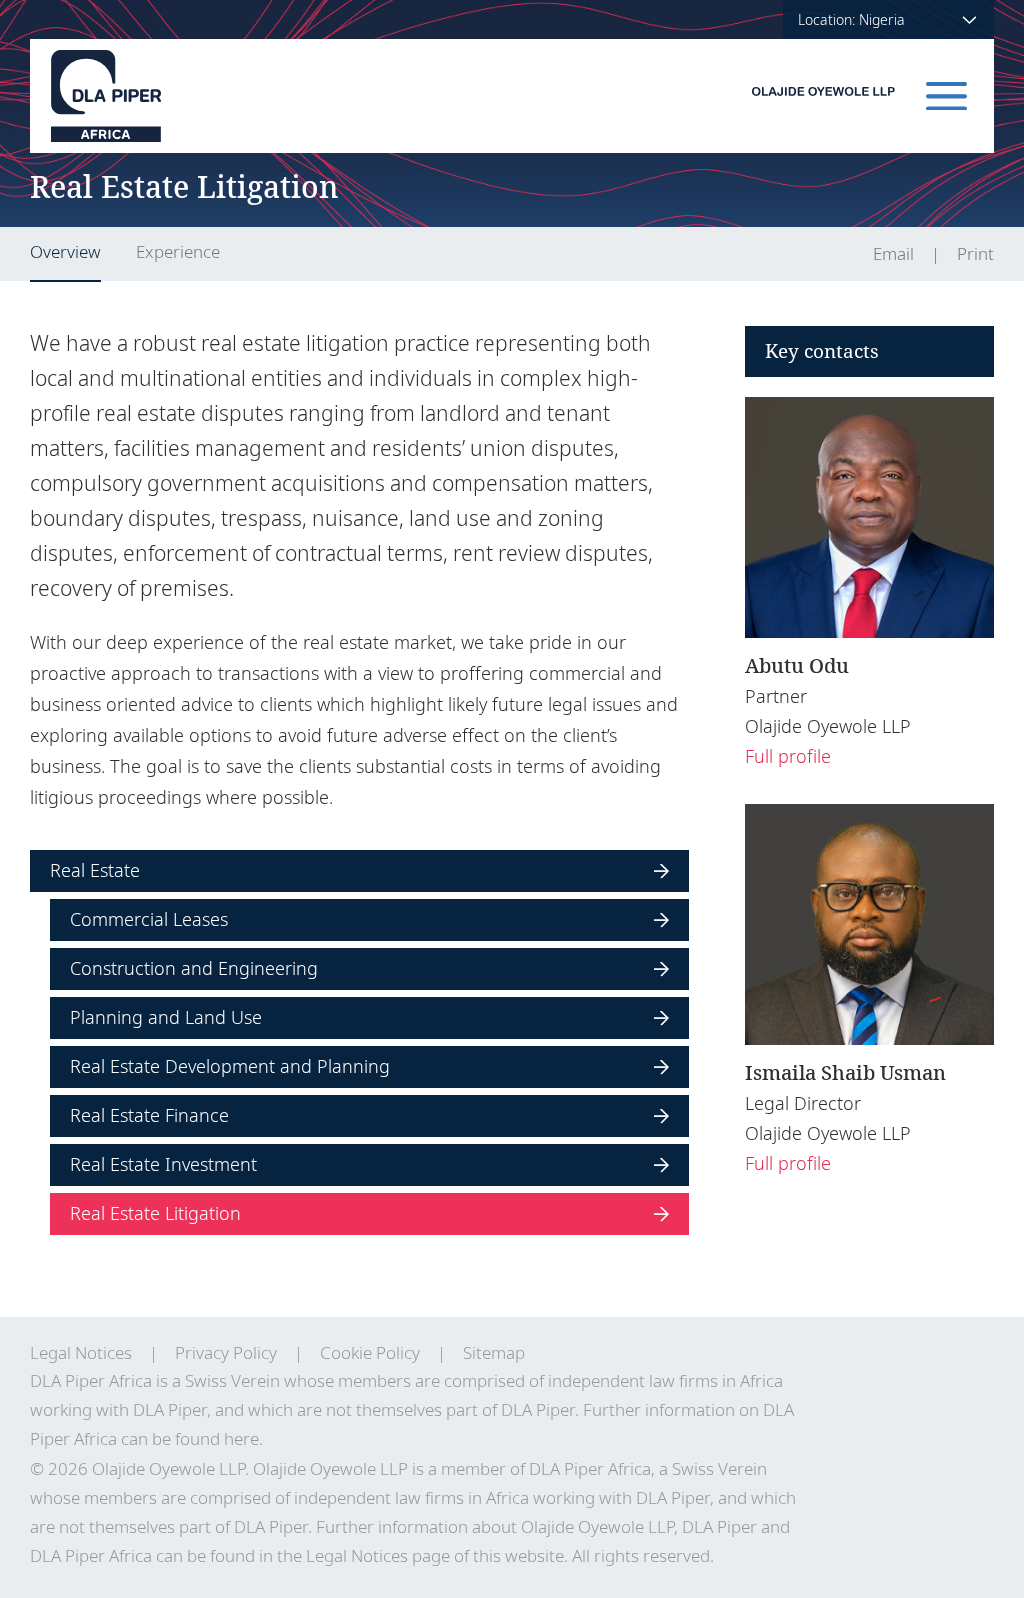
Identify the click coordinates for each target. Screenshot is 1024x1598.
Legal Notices (81, 1352)
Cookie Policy (370, 1352)
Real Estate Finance (149, 1115)
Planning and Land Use (166, 1017)
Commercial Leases (149, 919)
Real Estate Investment (163, 1164)
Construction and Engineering (194, 968)
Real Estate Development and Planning (230, 1066)
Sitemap (494, 1352)
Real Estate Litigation (155, 1213)
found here (217, 1438)
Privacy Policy (226, 1352)
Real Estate (95, 870)
